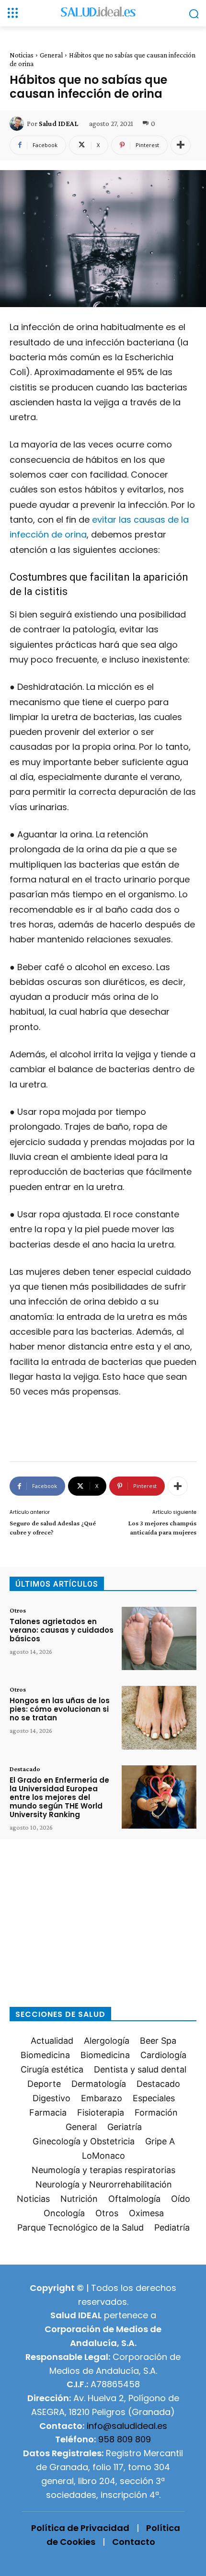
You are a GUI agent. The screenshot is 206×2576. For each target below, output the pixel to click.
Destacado (25, 1769)
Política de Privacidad (80, 2528)
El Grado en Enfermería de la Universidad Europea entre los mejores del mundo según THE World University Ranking (59, 1797)
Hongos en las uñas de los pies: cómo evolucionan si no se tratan (60, 1709)
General (51, 55)
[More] (181, 145)
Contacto (134, 2542)
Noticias (22, 55)
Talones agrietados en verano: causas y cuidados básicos (62, 1630)
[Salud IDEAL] (18, 124)
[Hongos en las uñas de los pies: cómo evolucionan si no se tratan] (159, 1718)
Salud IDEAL (58, 124)
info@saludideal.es (127, 2426)
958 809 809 (125, 2439)
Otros (18, 1610)
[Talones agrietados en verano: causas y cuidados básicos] (159, 1639)
